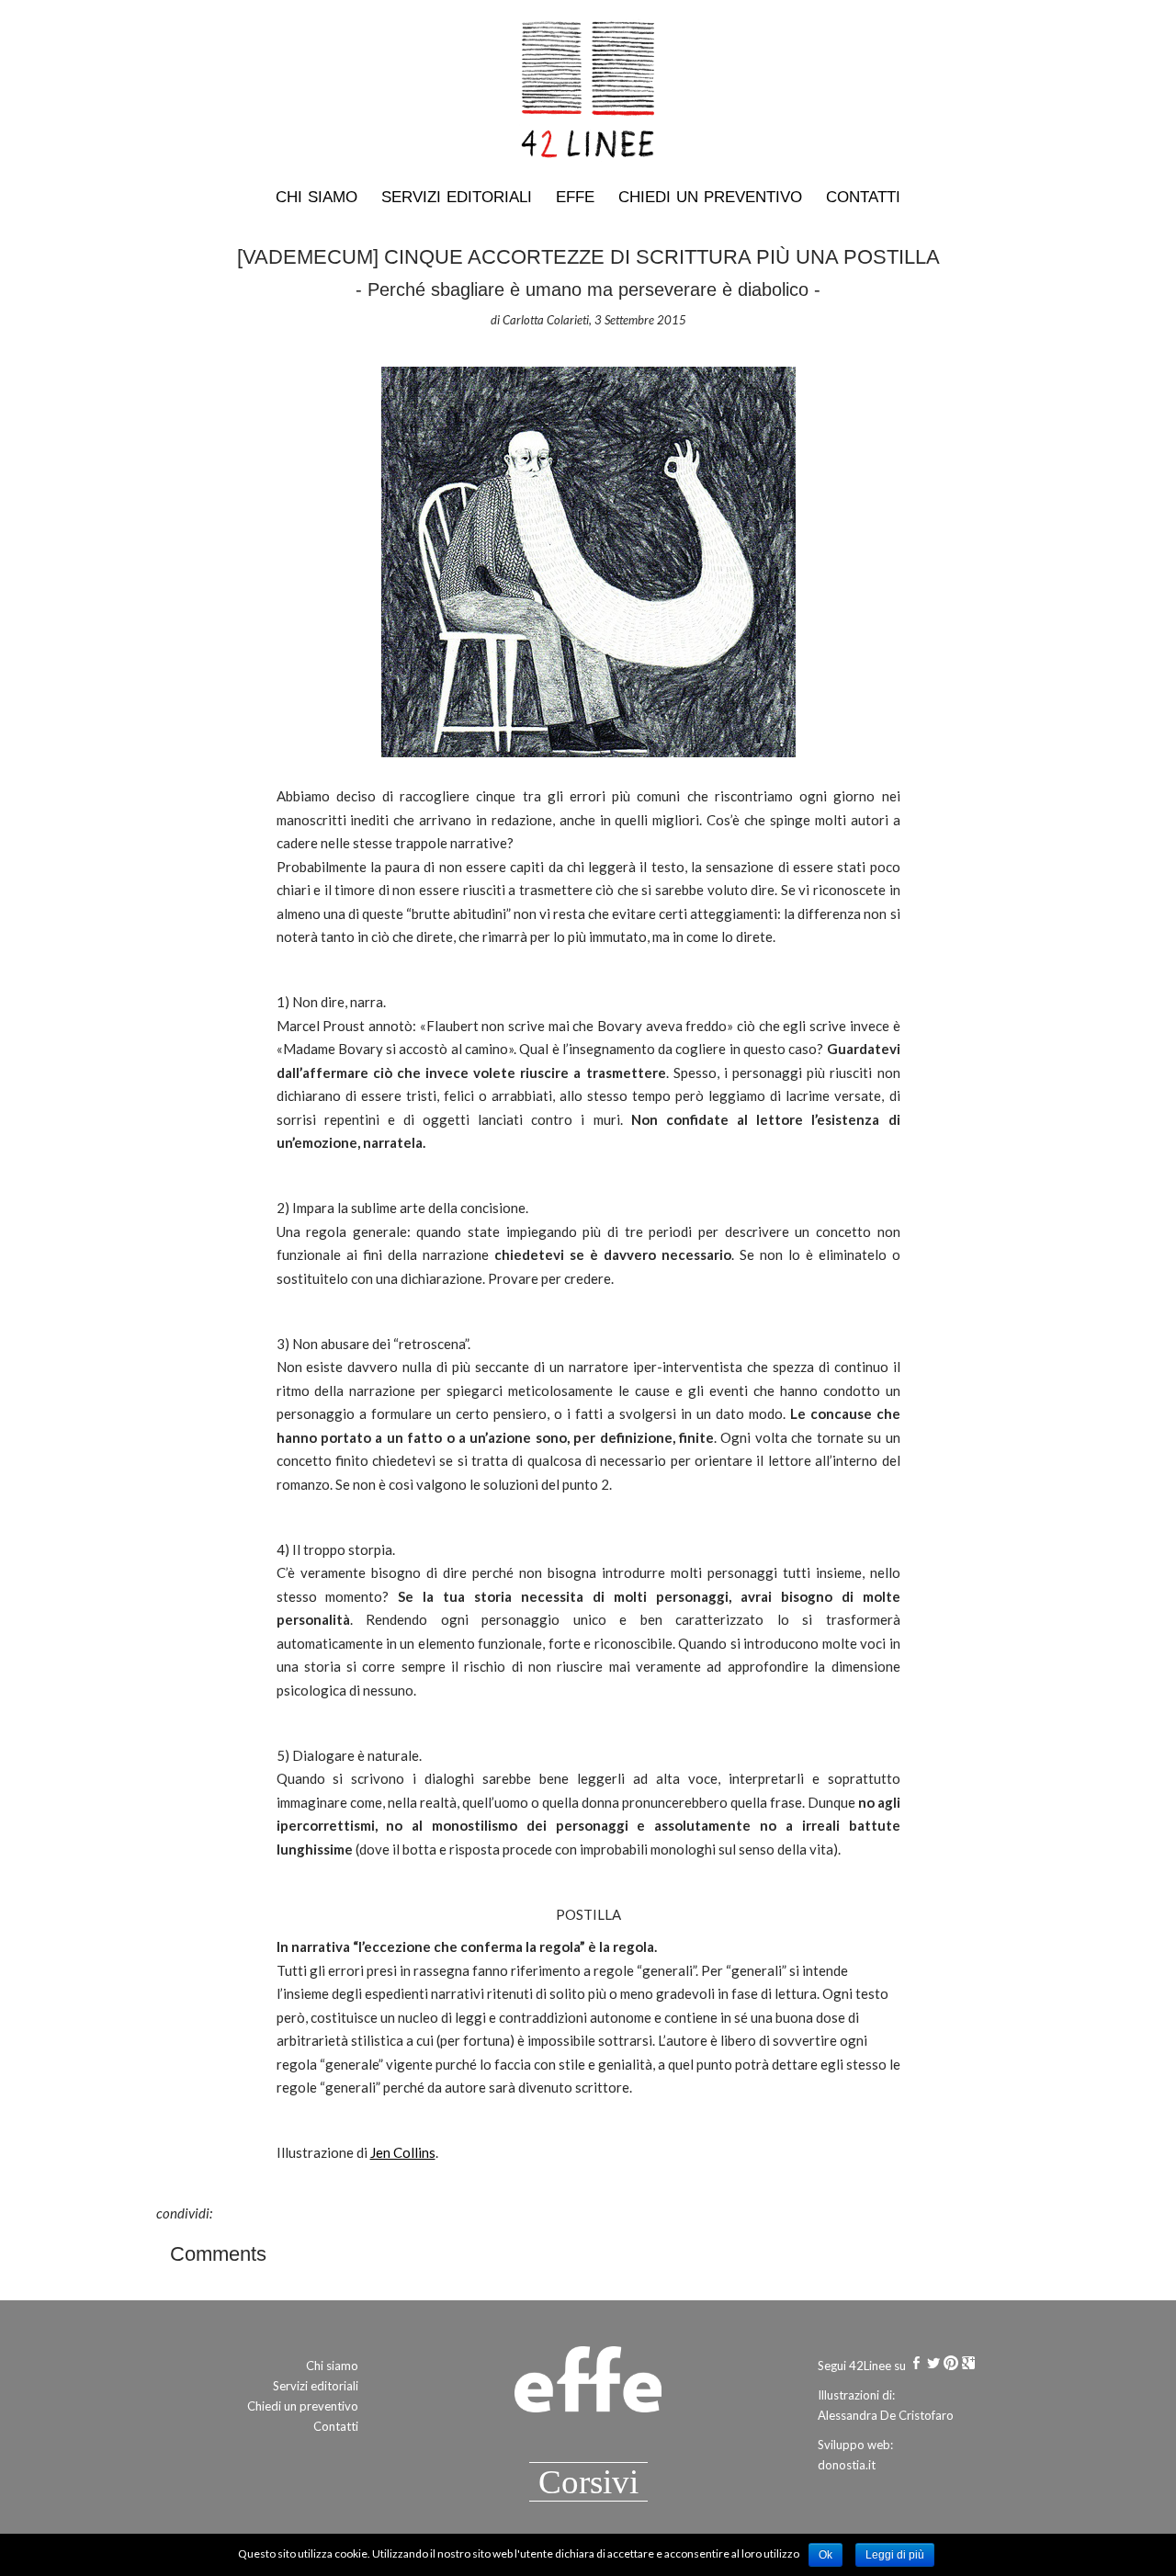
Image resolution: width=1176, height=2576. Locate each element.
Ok (825, 2555)
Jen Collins (403, 2152)
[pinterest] (951, 2366)
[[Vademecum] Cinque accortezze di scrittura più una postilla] (588, 560)
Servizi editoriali (457, 197)
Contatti (863, 197)
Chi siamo (317, 197)
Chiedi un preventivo (710, 197)
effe (575, 197)
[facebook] (916, 2366)
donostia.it (847, 2465)
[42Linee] (588, 93)
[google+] (968, 2366)
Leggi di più (895, 2555)
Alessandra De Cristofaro (886, 2415)
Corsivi (588, 2482)
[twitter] (933, 2366)
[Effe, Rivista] (588, 2387)
